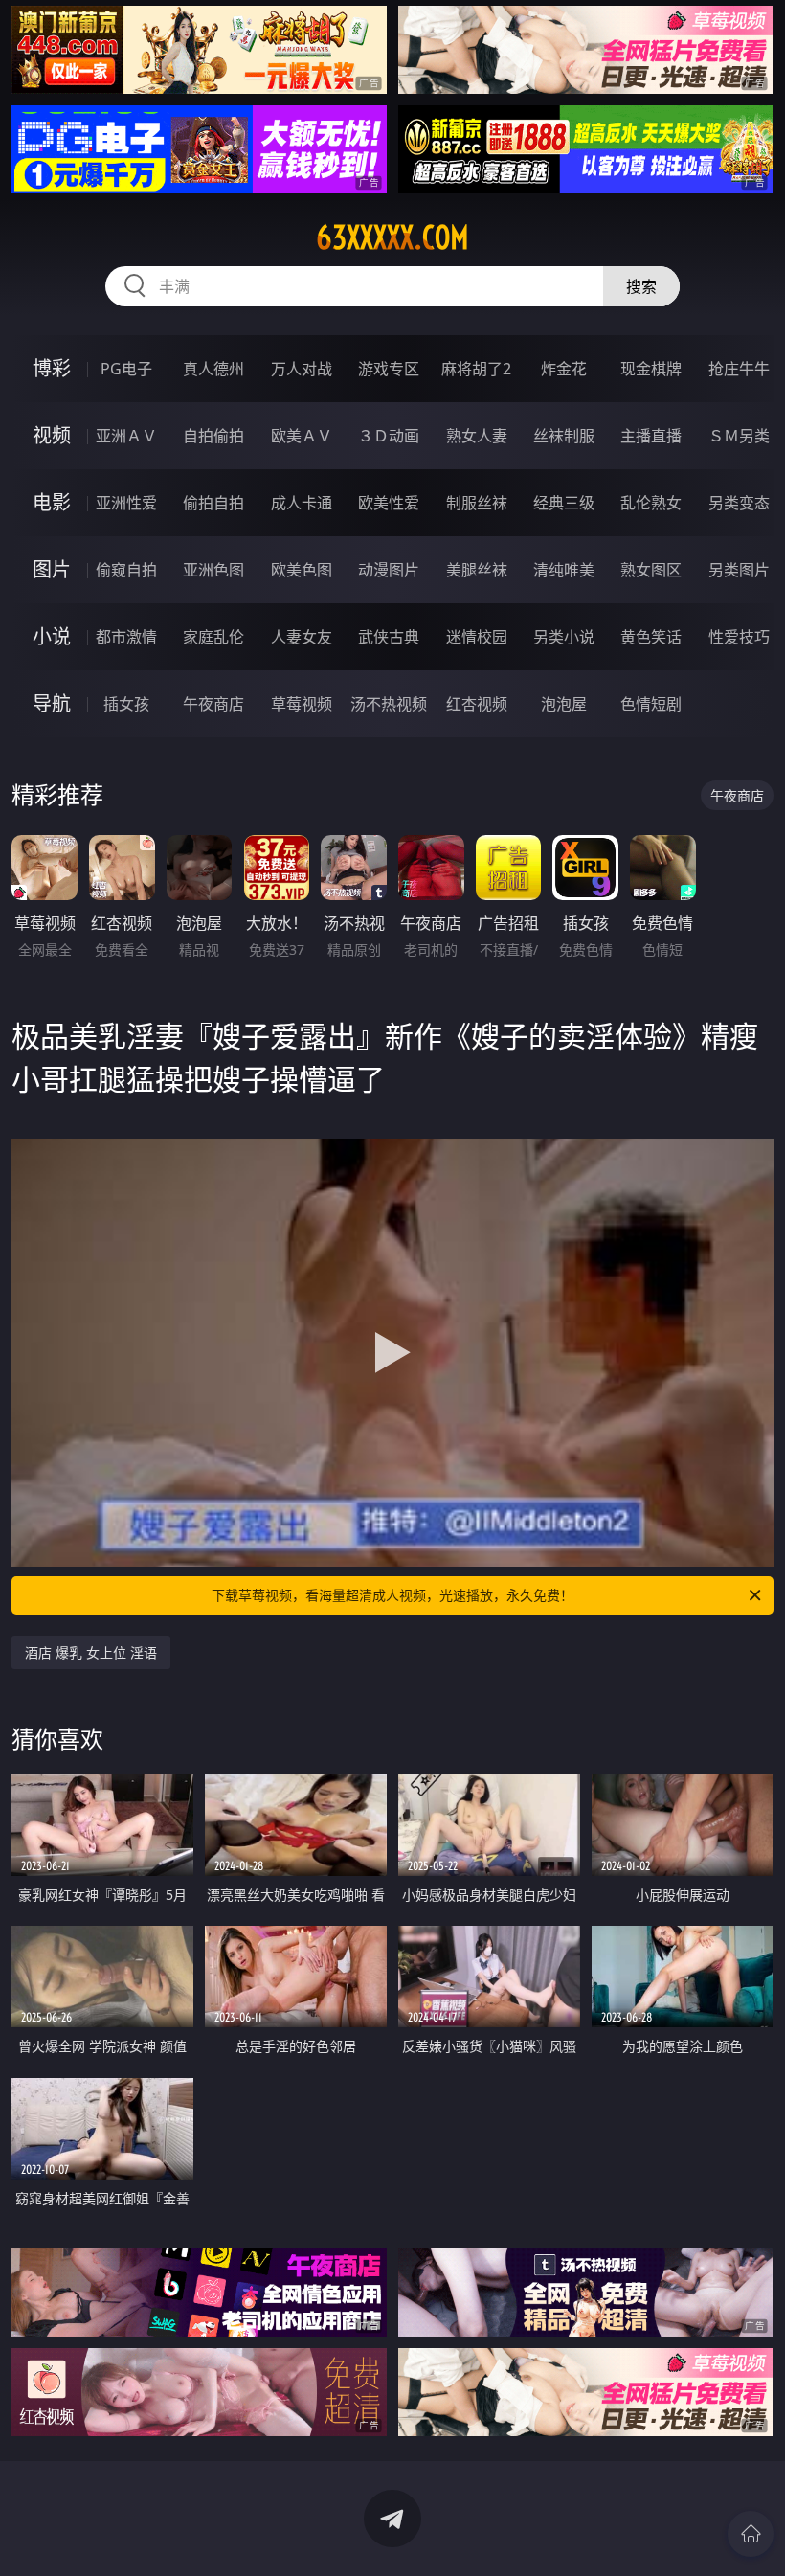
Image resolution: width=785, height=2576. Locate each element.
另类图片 (739, 570)
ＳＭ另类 (739, 436)
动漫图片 (389, 570)
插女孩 (126, 704)
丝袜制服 (564, 436)
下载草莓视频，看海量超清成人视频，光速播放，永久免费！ (392, 1595)
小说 (52, 636)
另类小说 (564, 637)
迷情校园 (477, 637)
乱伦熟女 (651, 503)
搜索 (641, 286)
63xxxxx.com (392, 237)
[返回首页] (751, 2534)
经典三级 (564, 503)
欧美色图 (302, 570)
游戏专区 (389, 369)
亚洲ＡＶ (126, 436)
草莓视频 (302, 704)
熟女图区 (651, 570)
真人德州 (213, 369)
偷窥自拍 (126, 570)
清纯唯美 (564, 570)
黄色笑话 (651, 637)
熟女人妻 (477, 436)
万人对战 (302, 369)
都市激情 (126, 637)
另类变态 (739, 503)
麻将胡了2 (476, 369)
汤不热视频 (389, 704)
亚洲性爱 (126, 503)
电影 (52, 502)
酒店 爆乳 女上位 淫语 (91, 1652)
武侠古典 (389, 637)
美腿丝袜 (477, 570)
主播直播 (651, 436)
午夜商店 (213, 704)
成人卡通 (302, 503)
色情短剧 (651, 704)
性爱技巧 (739, 637)
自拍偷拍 (213, 436)
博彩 (52, 368)
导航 (52, 703)
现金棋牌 (651, 369)
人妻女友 (302, 637)
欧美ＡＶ (302, 436)
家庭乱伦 (213, 637)
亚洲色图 (213, 570)
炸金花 (564, 369)
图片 (52, 569)
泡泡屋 (564, 704)
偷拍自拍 (213, 503)
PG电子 (126, 369)
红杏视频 (477, 704)
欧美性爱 (389, 503)
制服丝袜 (477, 503)
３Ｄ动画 (389, 436)
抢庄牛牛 (739, 369)
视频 (52, 435)
